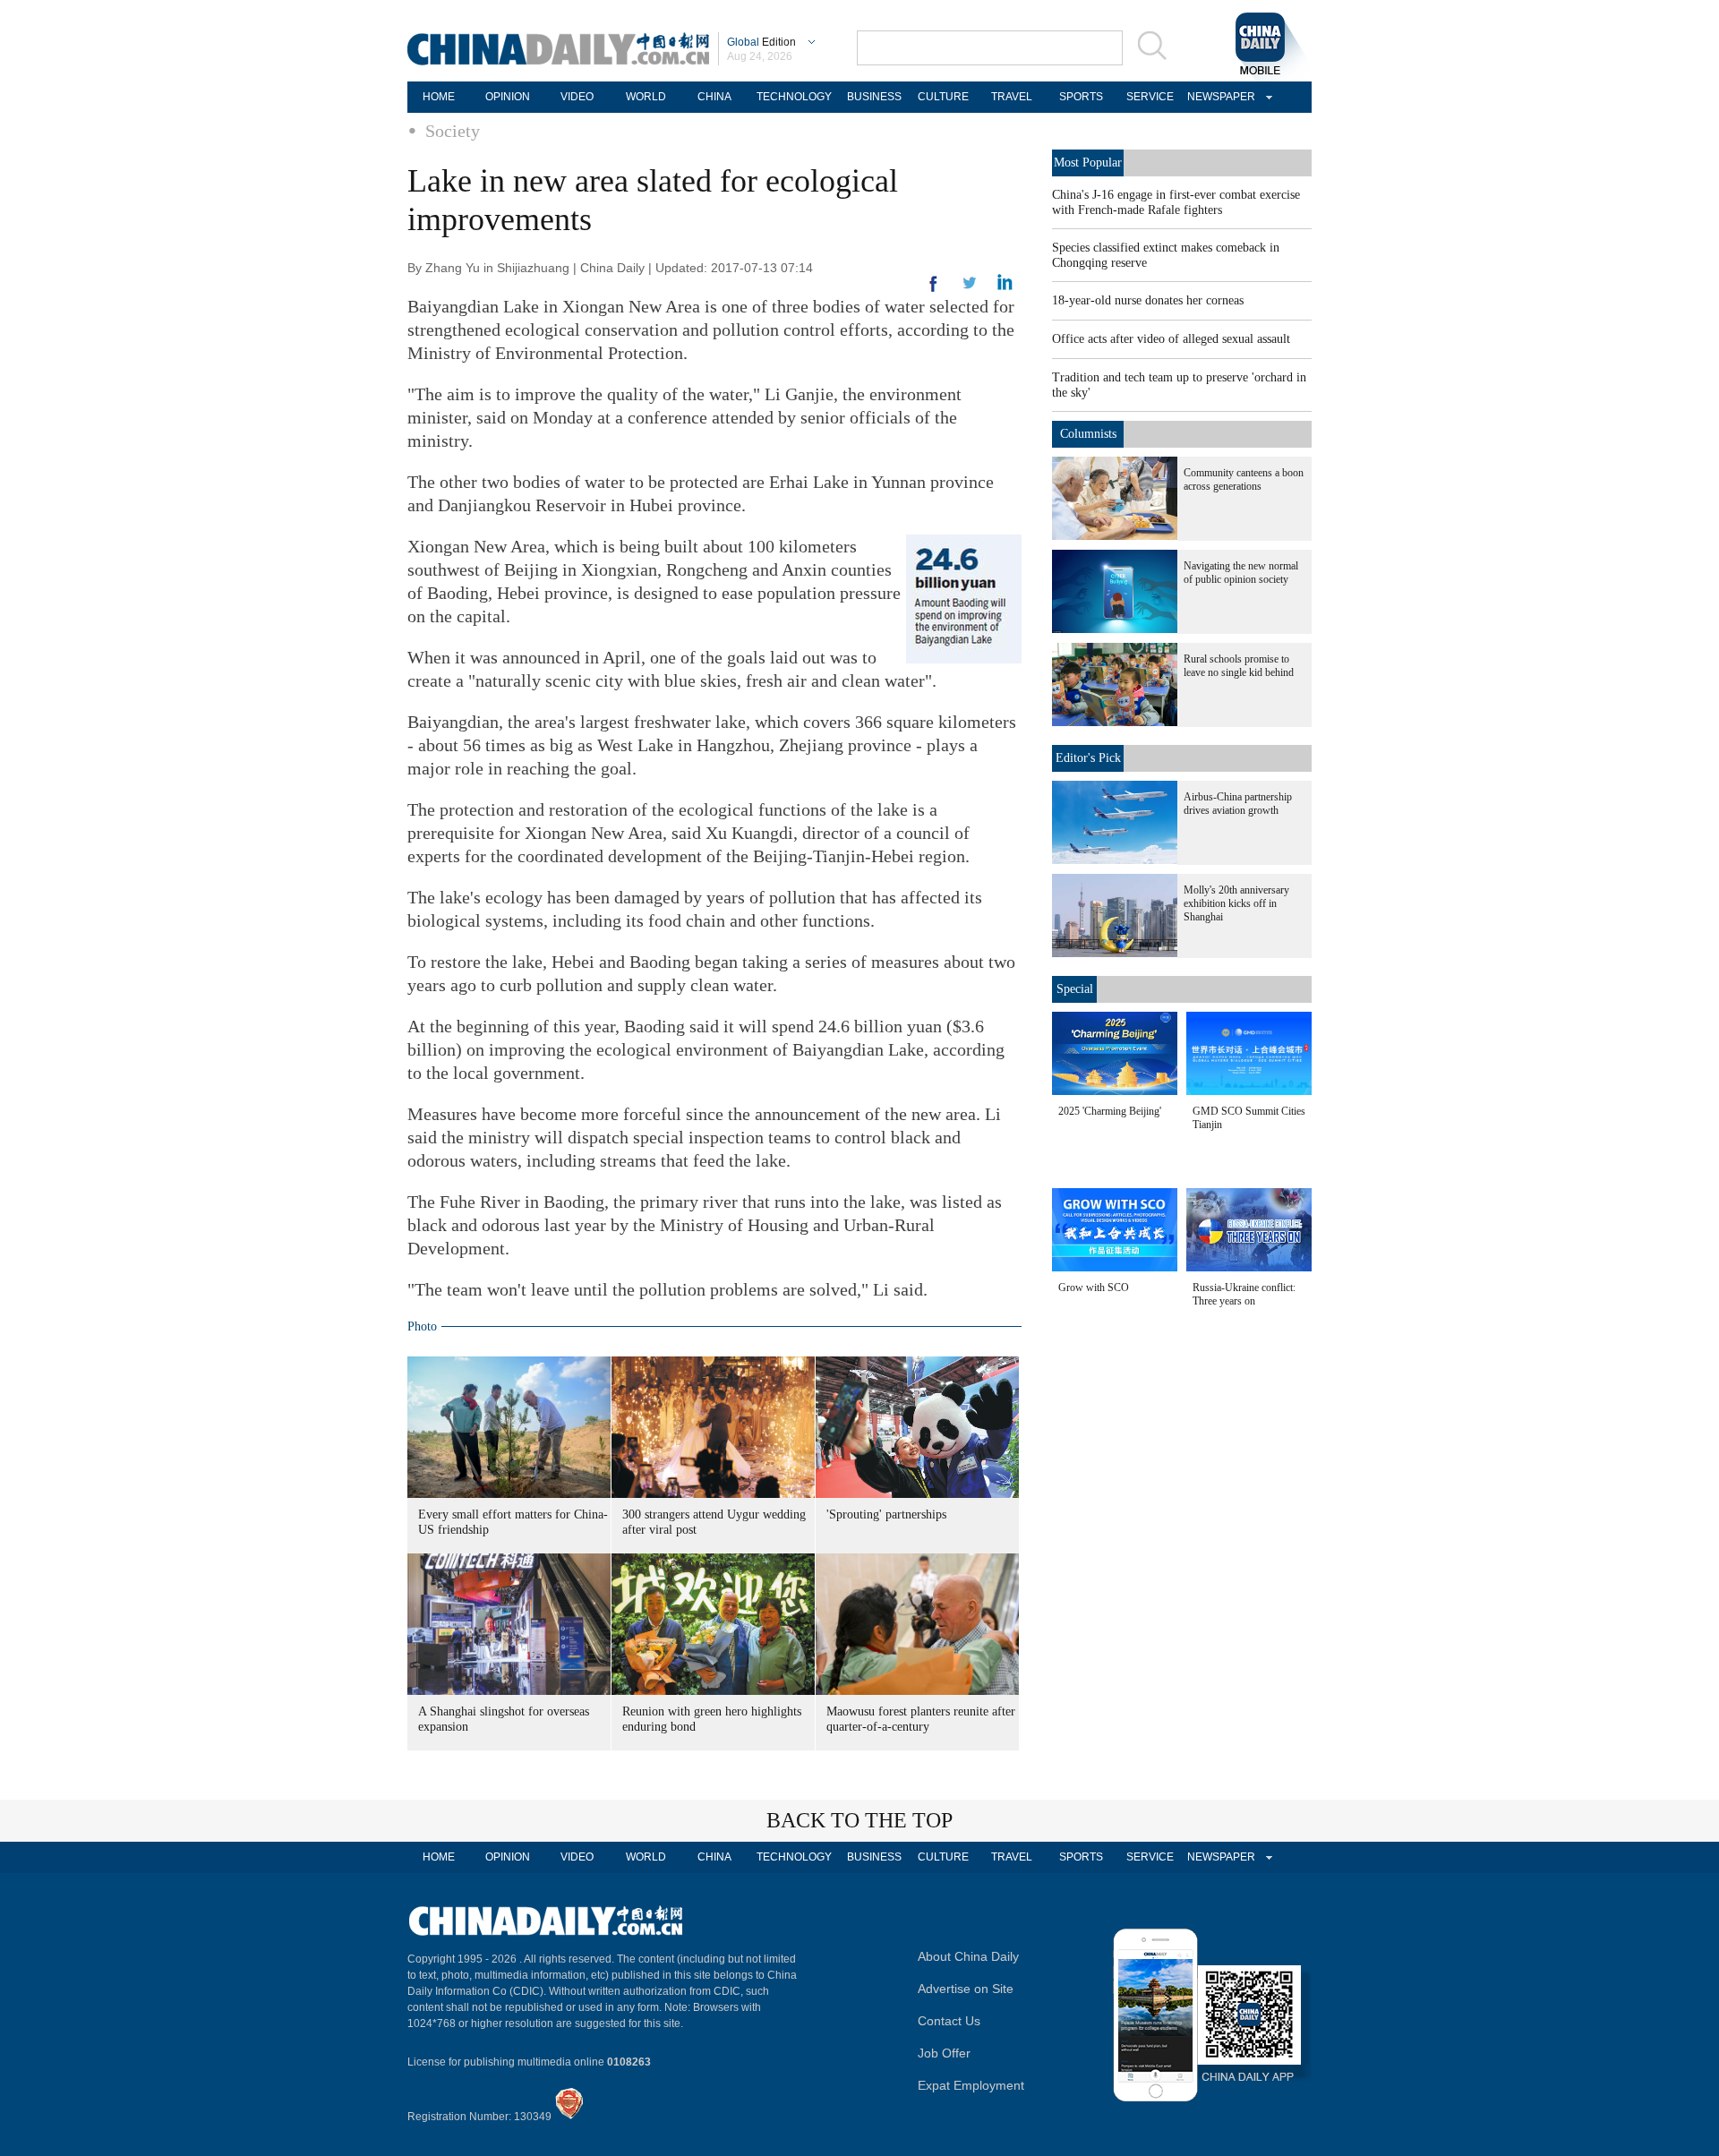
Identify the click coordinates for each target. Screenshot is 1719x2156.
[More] (934, 291)
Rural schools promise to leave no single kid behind (1239, 666)
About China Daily (968, 1956)
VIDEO (577, 97)
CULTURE (943, 97)
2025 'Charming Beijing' (1110, 1111)
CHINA (714, 97)
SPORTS (1081, 97)
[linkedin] (970, 288)
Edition (761, 42)
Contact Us (949, 2021)
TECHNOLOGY (794, 97)
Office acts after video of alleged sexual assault (1171, 339)
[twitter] (1005, 287)
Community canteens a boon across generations (1244, 479)
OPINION (508, 97)
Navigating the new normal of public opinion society (1241, 573)
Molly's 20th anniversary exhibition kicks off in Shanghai (1236, 903)
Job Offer (944, 2053)
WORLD (646, 97)
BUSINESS (874, 97)
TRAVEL (1012, 97)
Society (453, 131)
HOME (439, 97)
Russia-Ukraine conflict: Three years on (1244, 1294)
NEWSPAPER (1219, 97)
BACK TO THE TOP (859, 1820)
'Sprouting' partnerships (886, 1514)
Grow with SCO (1094, 1288)
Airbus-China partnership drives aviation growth (1238, 804)
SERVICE (1150, 97)
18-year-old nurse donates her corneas (1148, 300)
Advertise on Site (966, 1989)
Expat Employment (971, 2085)
